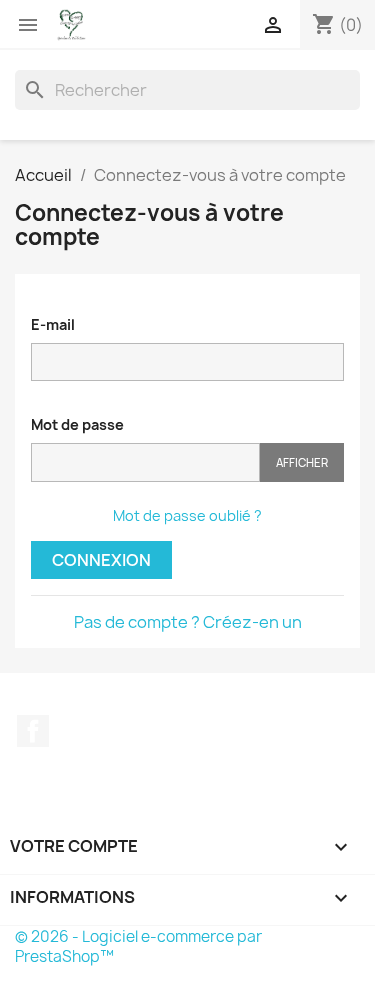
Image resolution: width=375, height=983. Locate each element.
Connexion (101, 560)
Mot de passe (77, 424)
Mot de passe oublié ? (187, 515)
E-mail (53, 324)
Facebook (33, 731)
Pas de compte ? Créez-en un (188, 622)
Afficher (302, 462)
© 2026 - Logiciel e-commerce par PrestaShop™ (138, 946)
